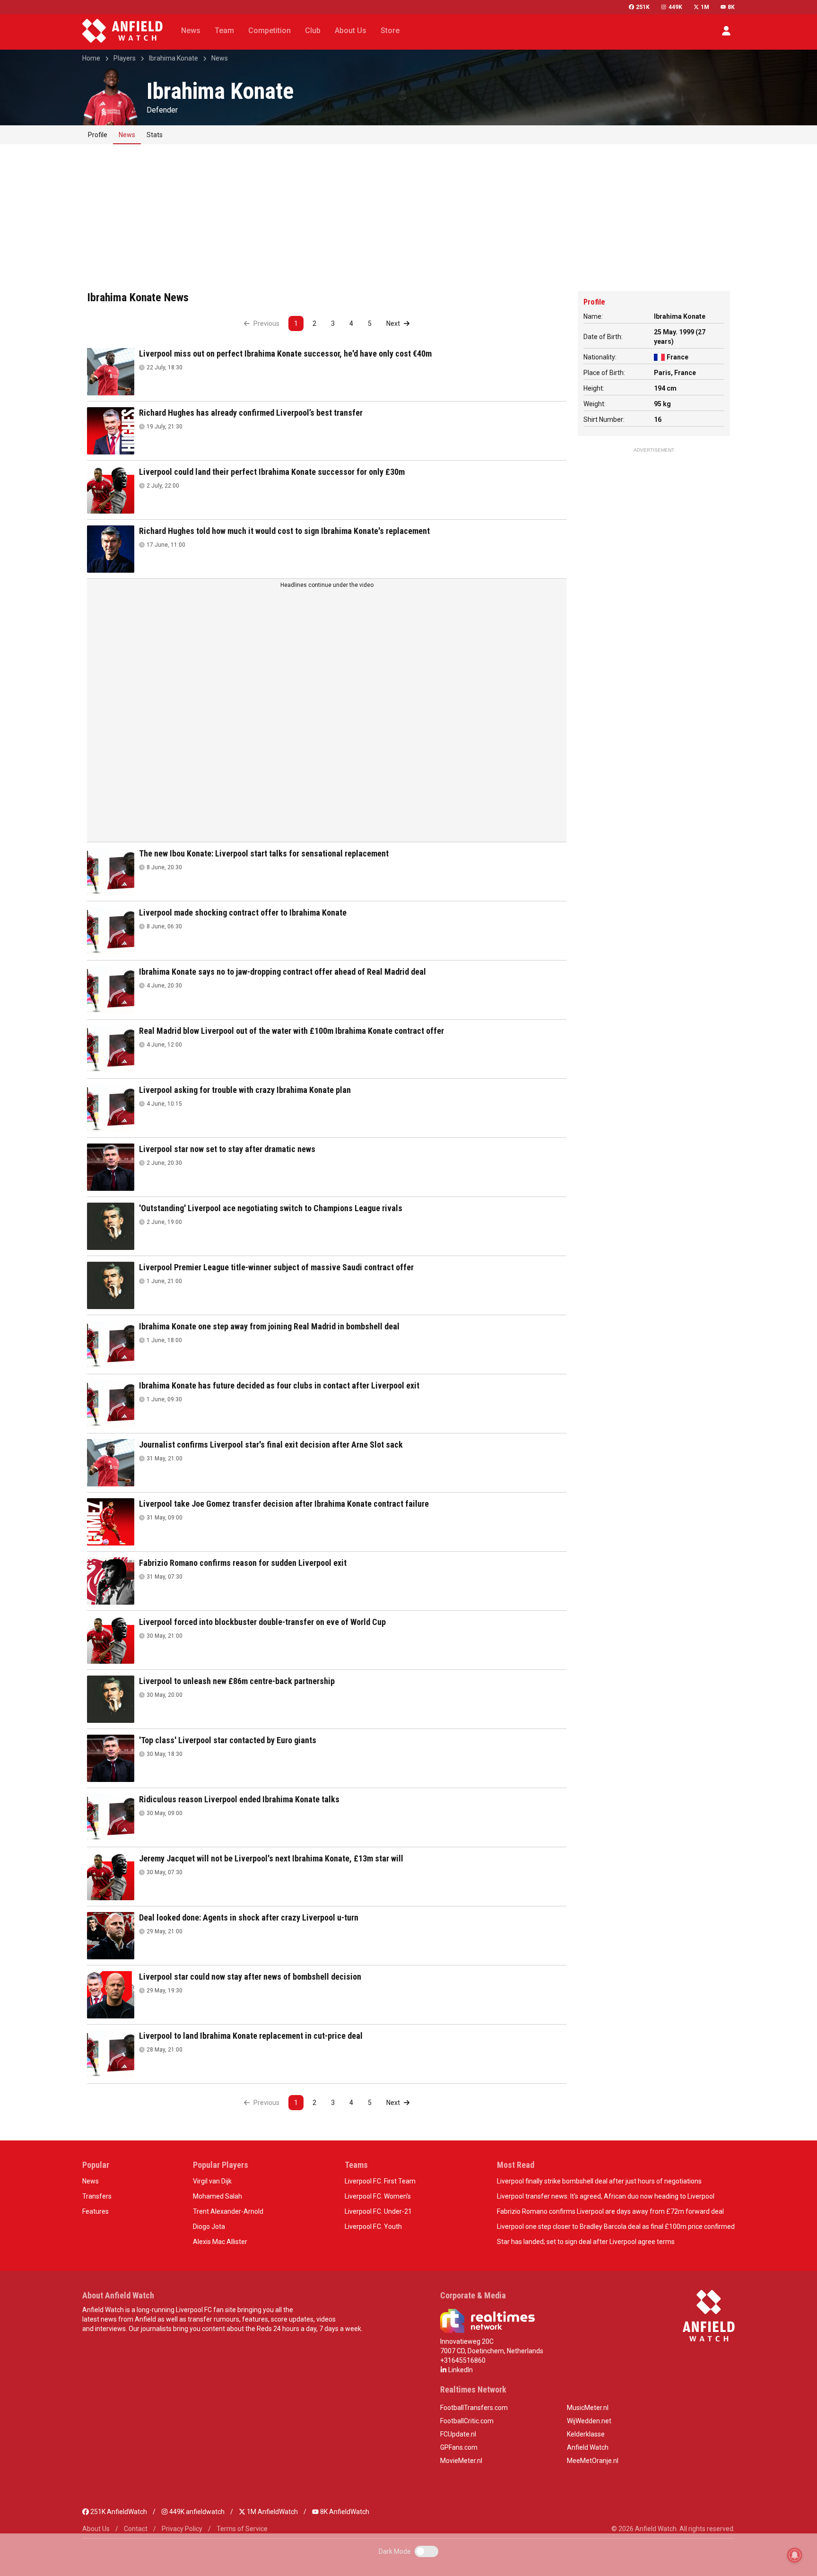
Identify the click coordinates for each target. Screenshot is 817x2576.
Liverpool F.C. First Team (380, 2181)
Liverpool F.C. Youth (373, 2227)
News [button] (191, 31)
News (220, 58)
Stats (155, 135)
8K (731, 7)
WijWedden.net (589, 2421)
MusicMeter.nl (588, 2408)
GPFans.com (459, 2447)
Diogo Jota (209, 2227)
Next (394, 323)
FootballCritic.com (467, 2421)
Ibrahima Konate (174, 58)
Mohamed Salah (217, 2196)
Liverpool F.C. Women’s (378, 2196)
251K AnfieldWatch (118, 2512)
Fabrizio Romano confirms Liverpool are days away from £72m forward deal (610, 2211)
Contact (136, 2529)
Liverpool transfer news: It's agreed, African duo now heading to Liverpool (606, 2196)
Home (91, 58)
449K (675, 7)
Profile (98, 135)
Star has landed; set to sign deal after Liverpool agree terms (586, 2242)
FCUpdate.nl (458, 2434)
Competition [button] (269, 31)
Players (125, 58)
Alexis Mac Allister (220, 2242)
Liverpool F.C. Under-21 (378, 2211)
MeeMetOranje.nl (593, 2461)
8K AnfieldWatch (344, 2512)
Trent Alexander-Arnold (228, 2211)
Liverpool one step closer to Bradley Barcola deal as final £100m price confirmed (616, 2227)
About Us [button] (351, 31)
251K (643, 7)
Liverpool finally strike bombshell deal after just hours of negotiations (599, 2181)
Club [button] (313, 31)
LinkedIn (460, 2370)
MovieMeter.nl (461, 2461)
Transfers (97, 2196)
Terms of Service (242, 2529)
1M (705, 7)
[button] (726, 31)
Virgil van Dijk (212, 2181)
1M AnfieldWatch (272, 2512)
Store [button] (390, 31)
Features (96, 2211)
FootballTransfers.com (474, 2408)
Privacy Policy (182, 2529)
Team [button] (224, 31)
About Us (96, 2529)
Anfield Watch (588, 2447)
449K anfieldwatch (196, 2512)
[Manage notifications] (795, 2555)
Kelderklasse (586, 2434)
